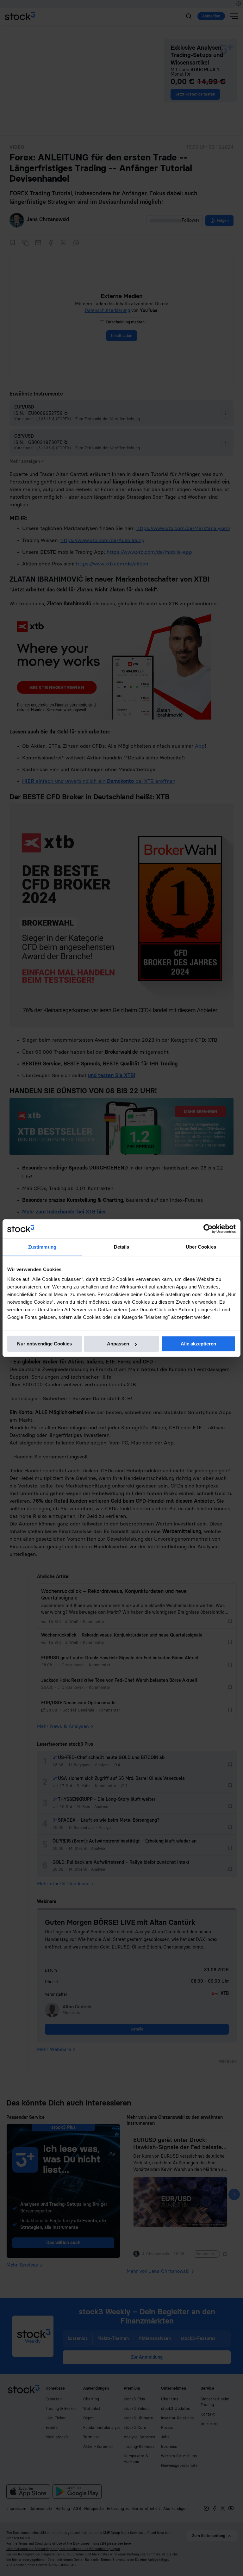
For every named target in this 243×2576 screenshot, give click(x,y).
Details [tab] (122, 1247)
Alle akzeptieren (198, 1344)
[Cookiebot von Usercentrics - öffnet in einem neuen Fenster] (208, 1229)
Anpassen (118, 1344)
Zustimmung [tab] (42, 1247)
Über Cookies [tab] (201, 1247)
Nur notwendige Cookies (44, 1344)
